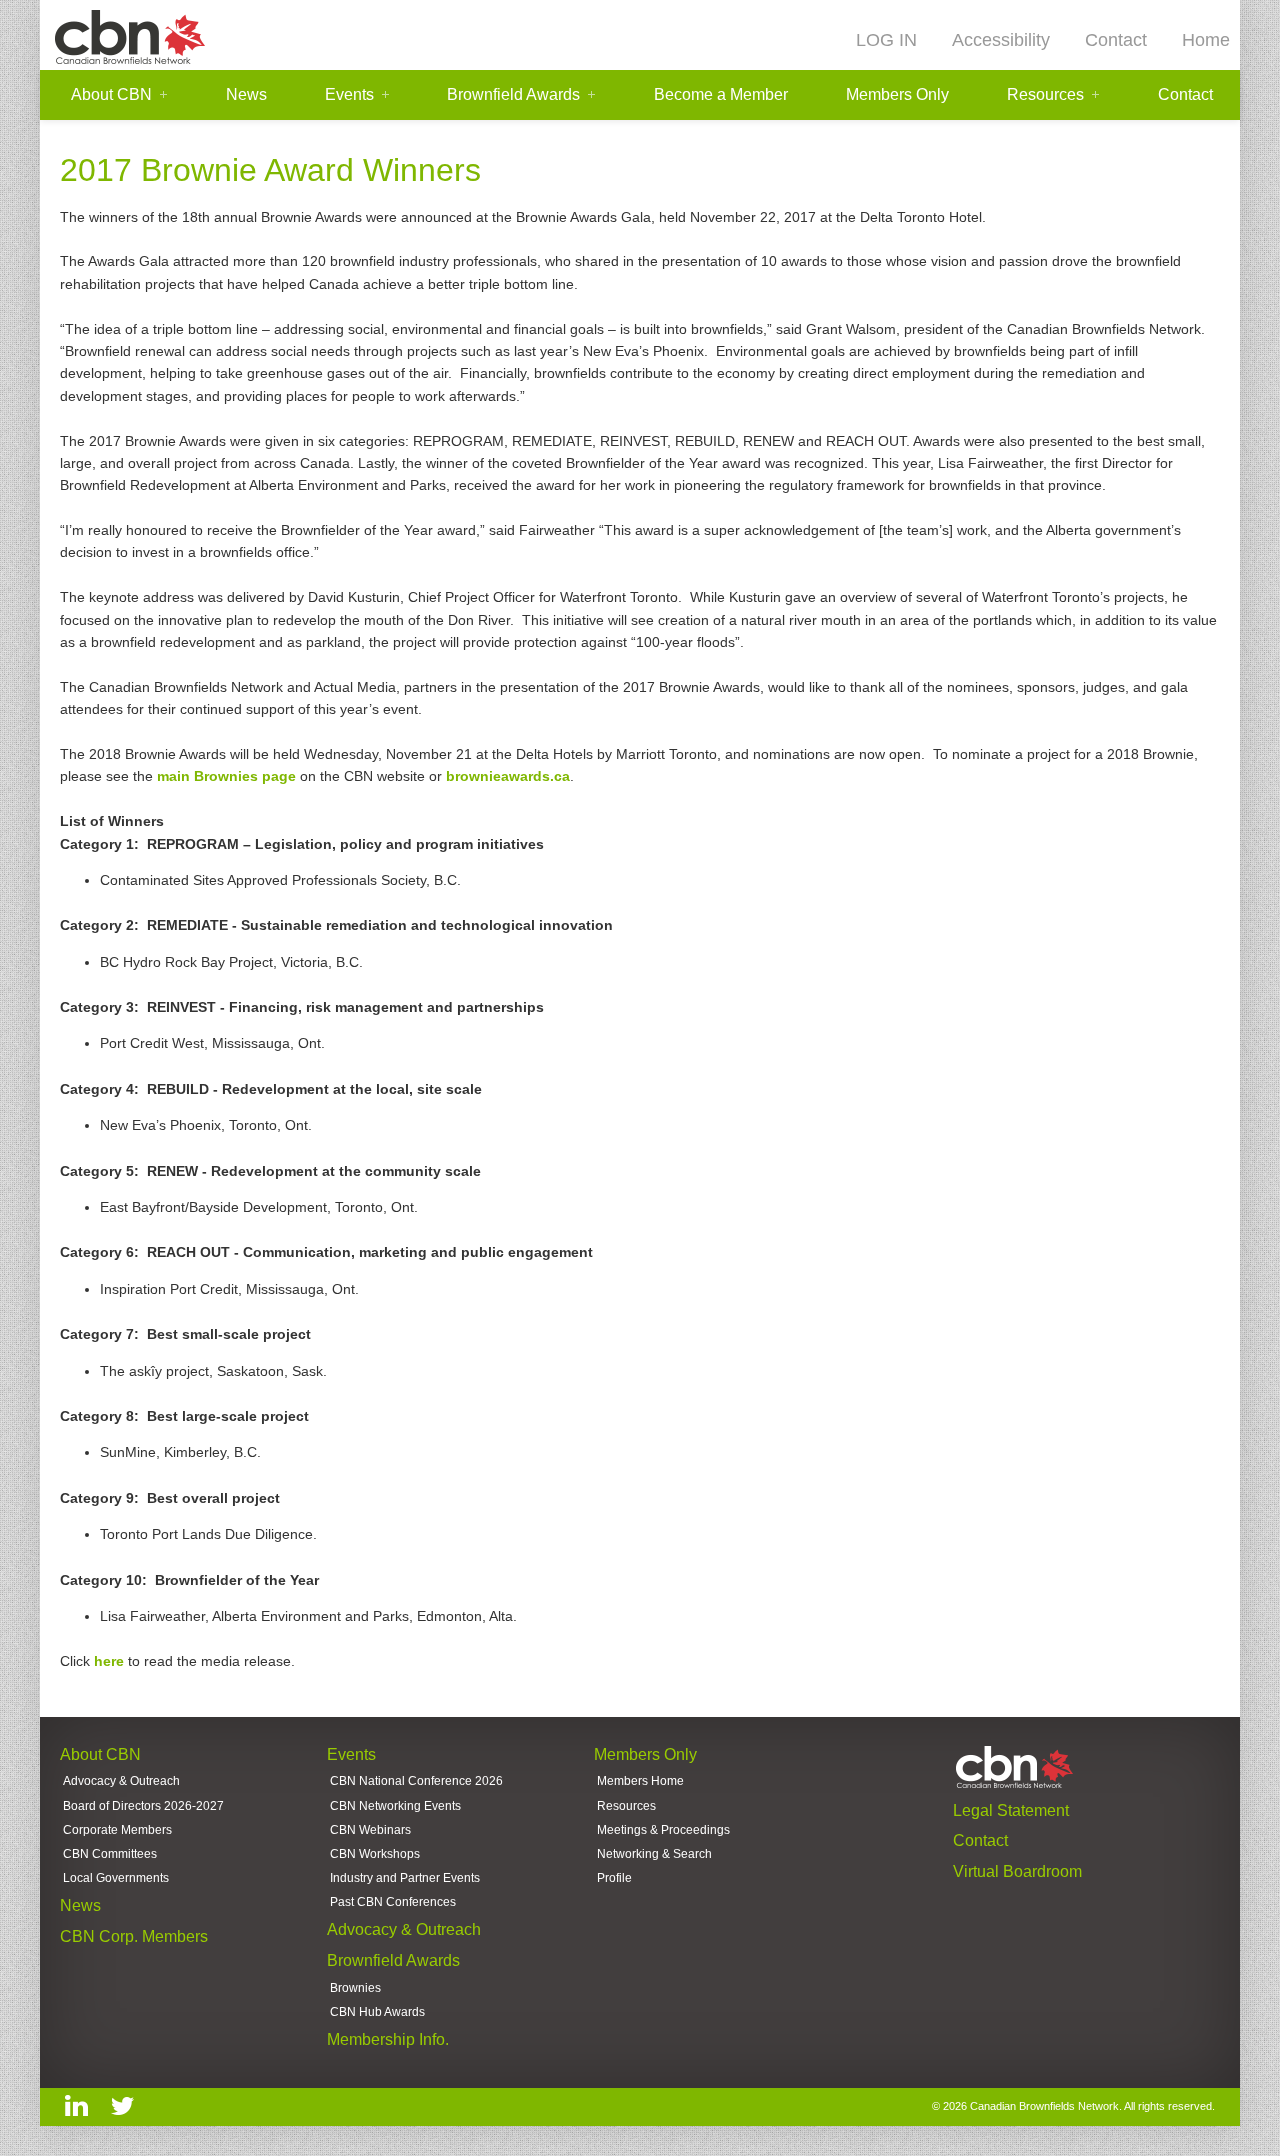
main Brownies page (226, 776)
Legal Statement (1011, 1810)
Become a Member (721, 94)
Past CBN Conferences (393, 1902)
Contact (1116, 40)
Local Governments (116, 1878)
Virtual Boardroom (1017, 1871)
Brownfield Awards (513, 94)
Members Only (897, 94)
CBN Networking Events (395, 1806)
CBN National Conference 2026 (416, 1781)
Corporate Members (117, 1830)
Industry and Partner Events (405, 1878)
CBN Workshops (375, 1854)
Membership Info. (388, 2039)
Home (1206, 40)
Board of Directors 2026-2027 (143, 1806)
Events (349, 94)
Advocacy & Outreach (121, 1781)
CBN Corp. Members (134, 1936)
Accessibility (1001, 40)
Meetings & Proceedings (663, 1830)
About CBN (111, 94)
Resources (1045, 94)
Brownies (355, 1988)
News (246, 94)
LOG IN (886, 40)
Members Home (640, 1781)
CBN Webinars (370, 1830)
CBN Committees (110, 1854)
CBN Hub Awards (377, 2012)
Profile (614, 1878)
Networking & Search (654, 1854)
